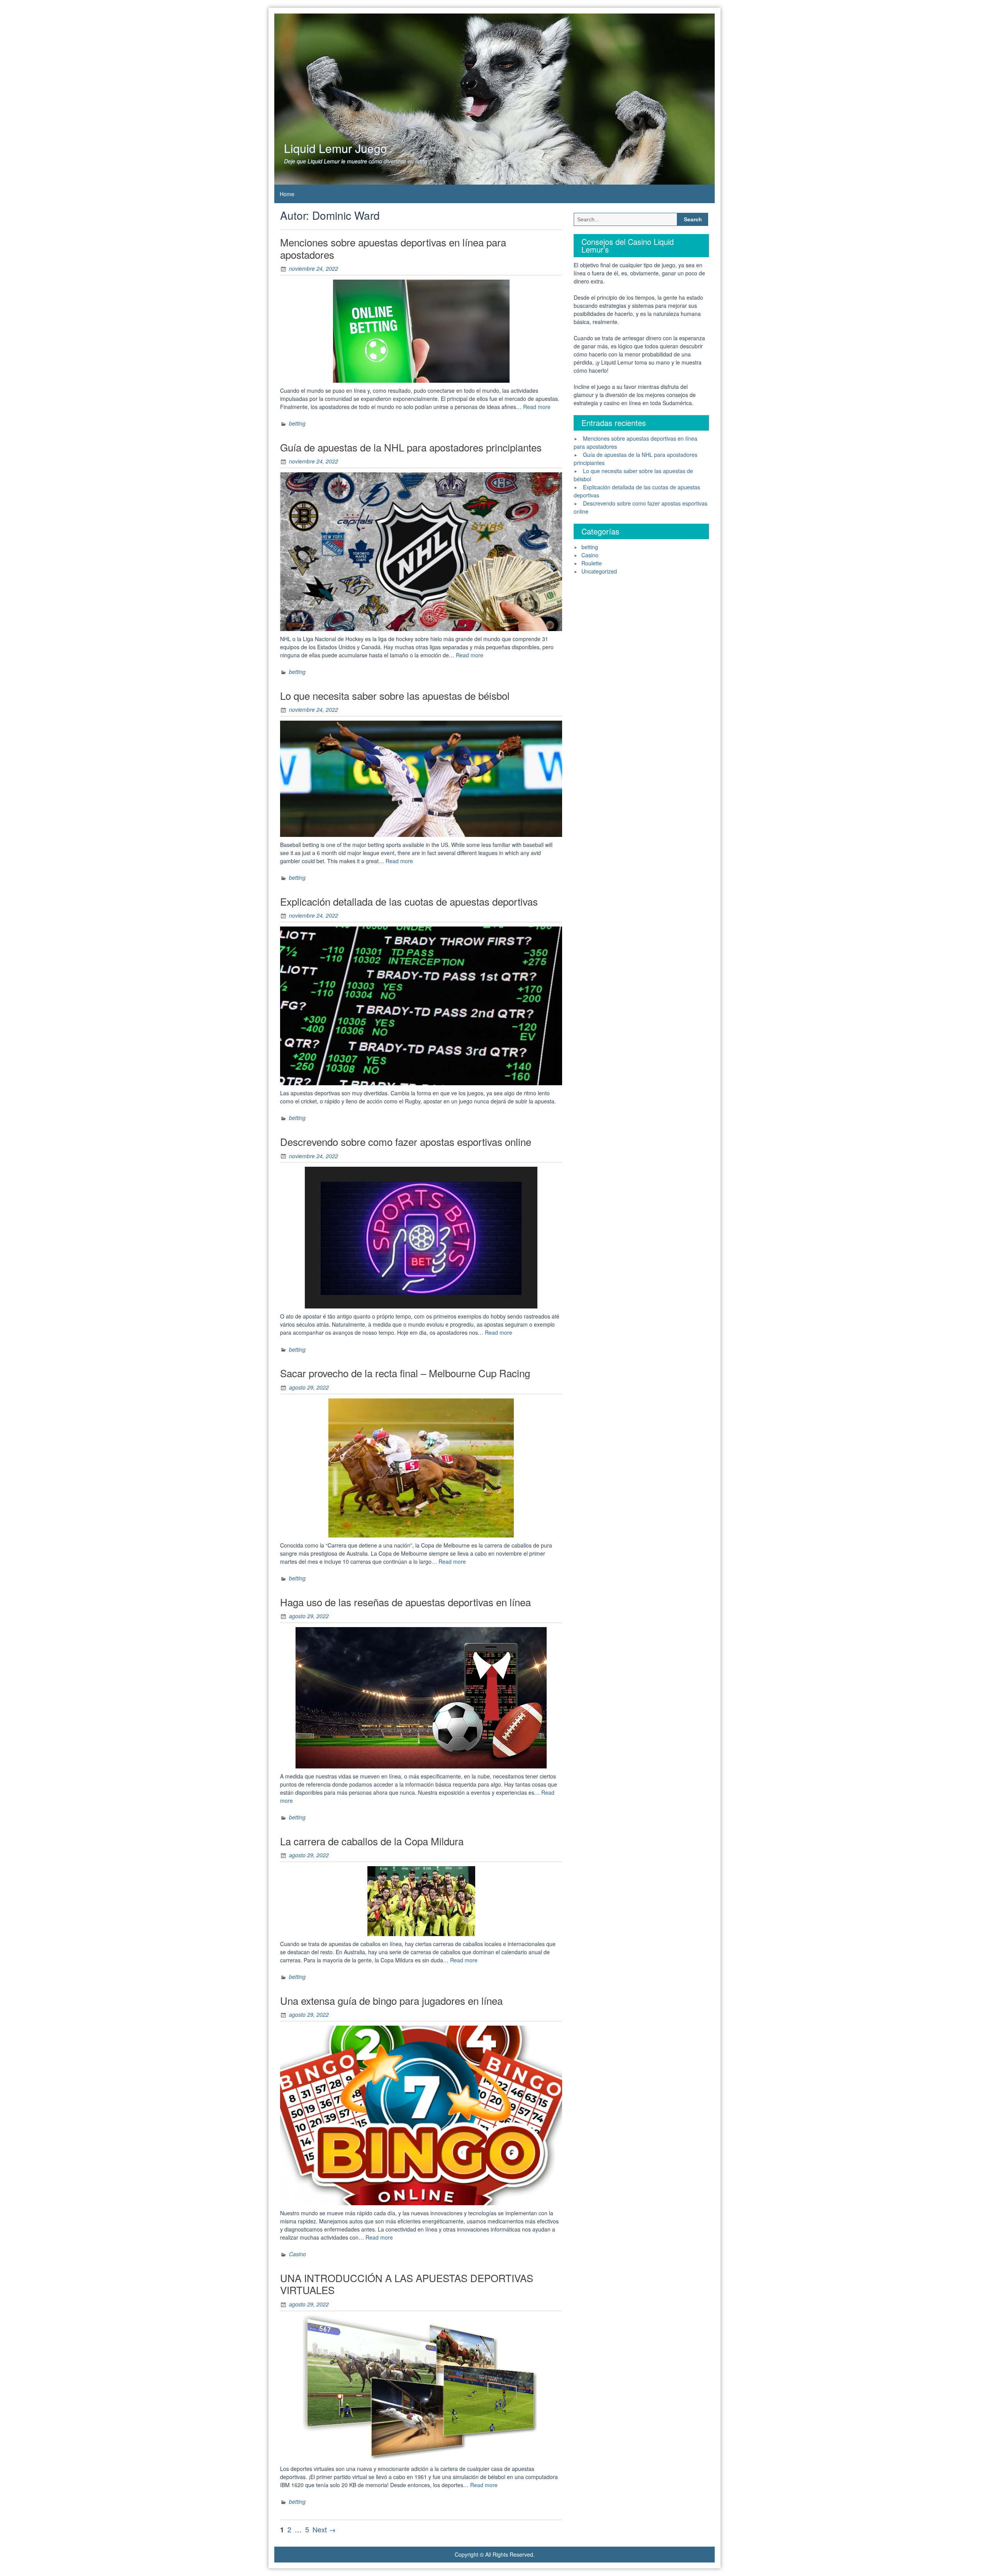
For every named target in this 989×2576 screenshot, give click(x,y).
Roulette (592, 563)
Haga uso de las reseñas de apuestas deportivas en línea (405, 1602)
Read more (537, 407)
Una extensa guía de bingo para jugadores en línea (391, 2000)
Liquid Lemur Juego (336, 148)
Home (287, 194)
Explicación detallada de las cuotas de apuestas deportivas (409, 901)
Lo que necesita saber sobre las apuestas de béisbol (395, 695)
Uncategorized (599, 571)
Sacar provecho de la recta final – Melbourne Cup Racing (405, 1373)
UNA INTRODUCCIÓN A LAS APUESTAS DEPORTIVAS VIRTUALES (407, 2284)
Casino (297, 2254)
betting (297, 423)
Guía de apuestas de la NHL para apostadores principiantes (411, 447)
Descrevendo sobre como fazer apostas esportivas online (406, 1141)
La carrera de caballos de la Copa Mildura (372, 1841)
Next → (324, 2529)
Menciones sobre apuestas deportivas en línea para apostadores (393, 248)
